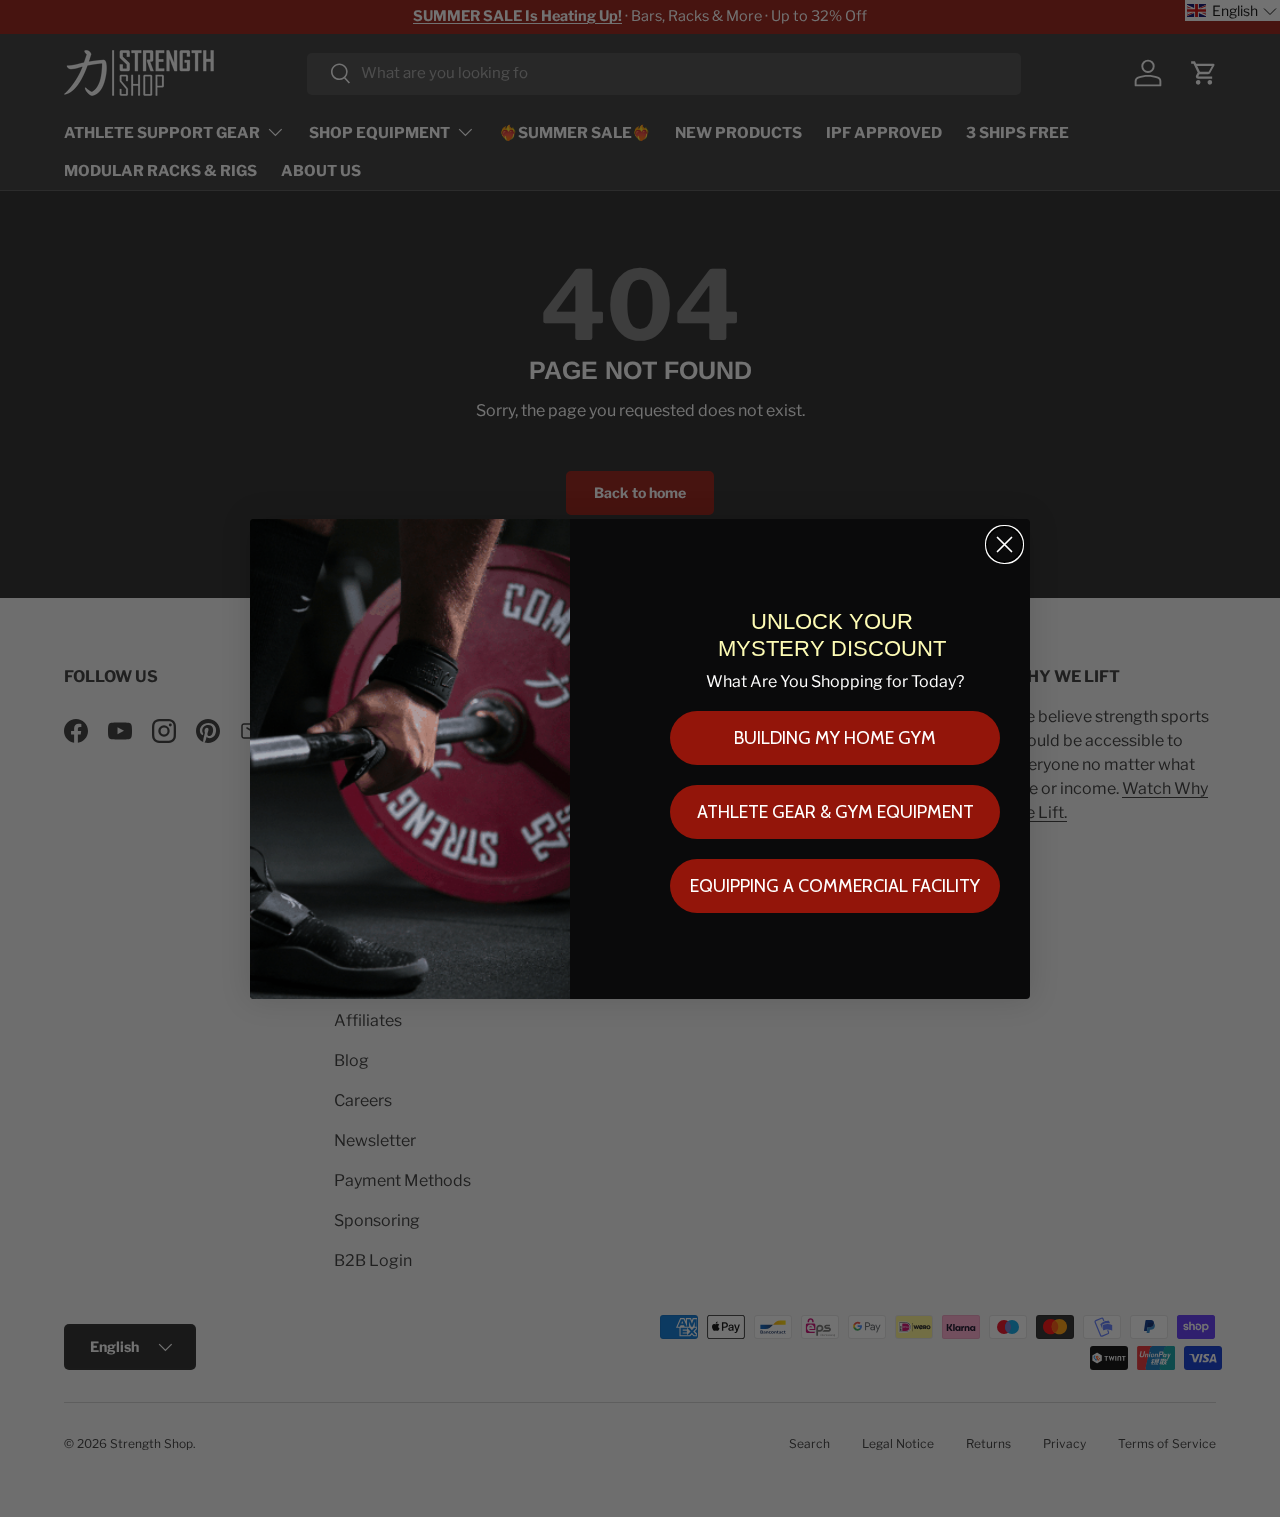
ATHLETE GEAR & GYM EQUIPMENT (835, 812)
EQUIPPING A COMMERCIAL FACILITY (835, 886)
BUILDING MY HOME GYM (835, 738)
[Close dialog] (1004, 544)
